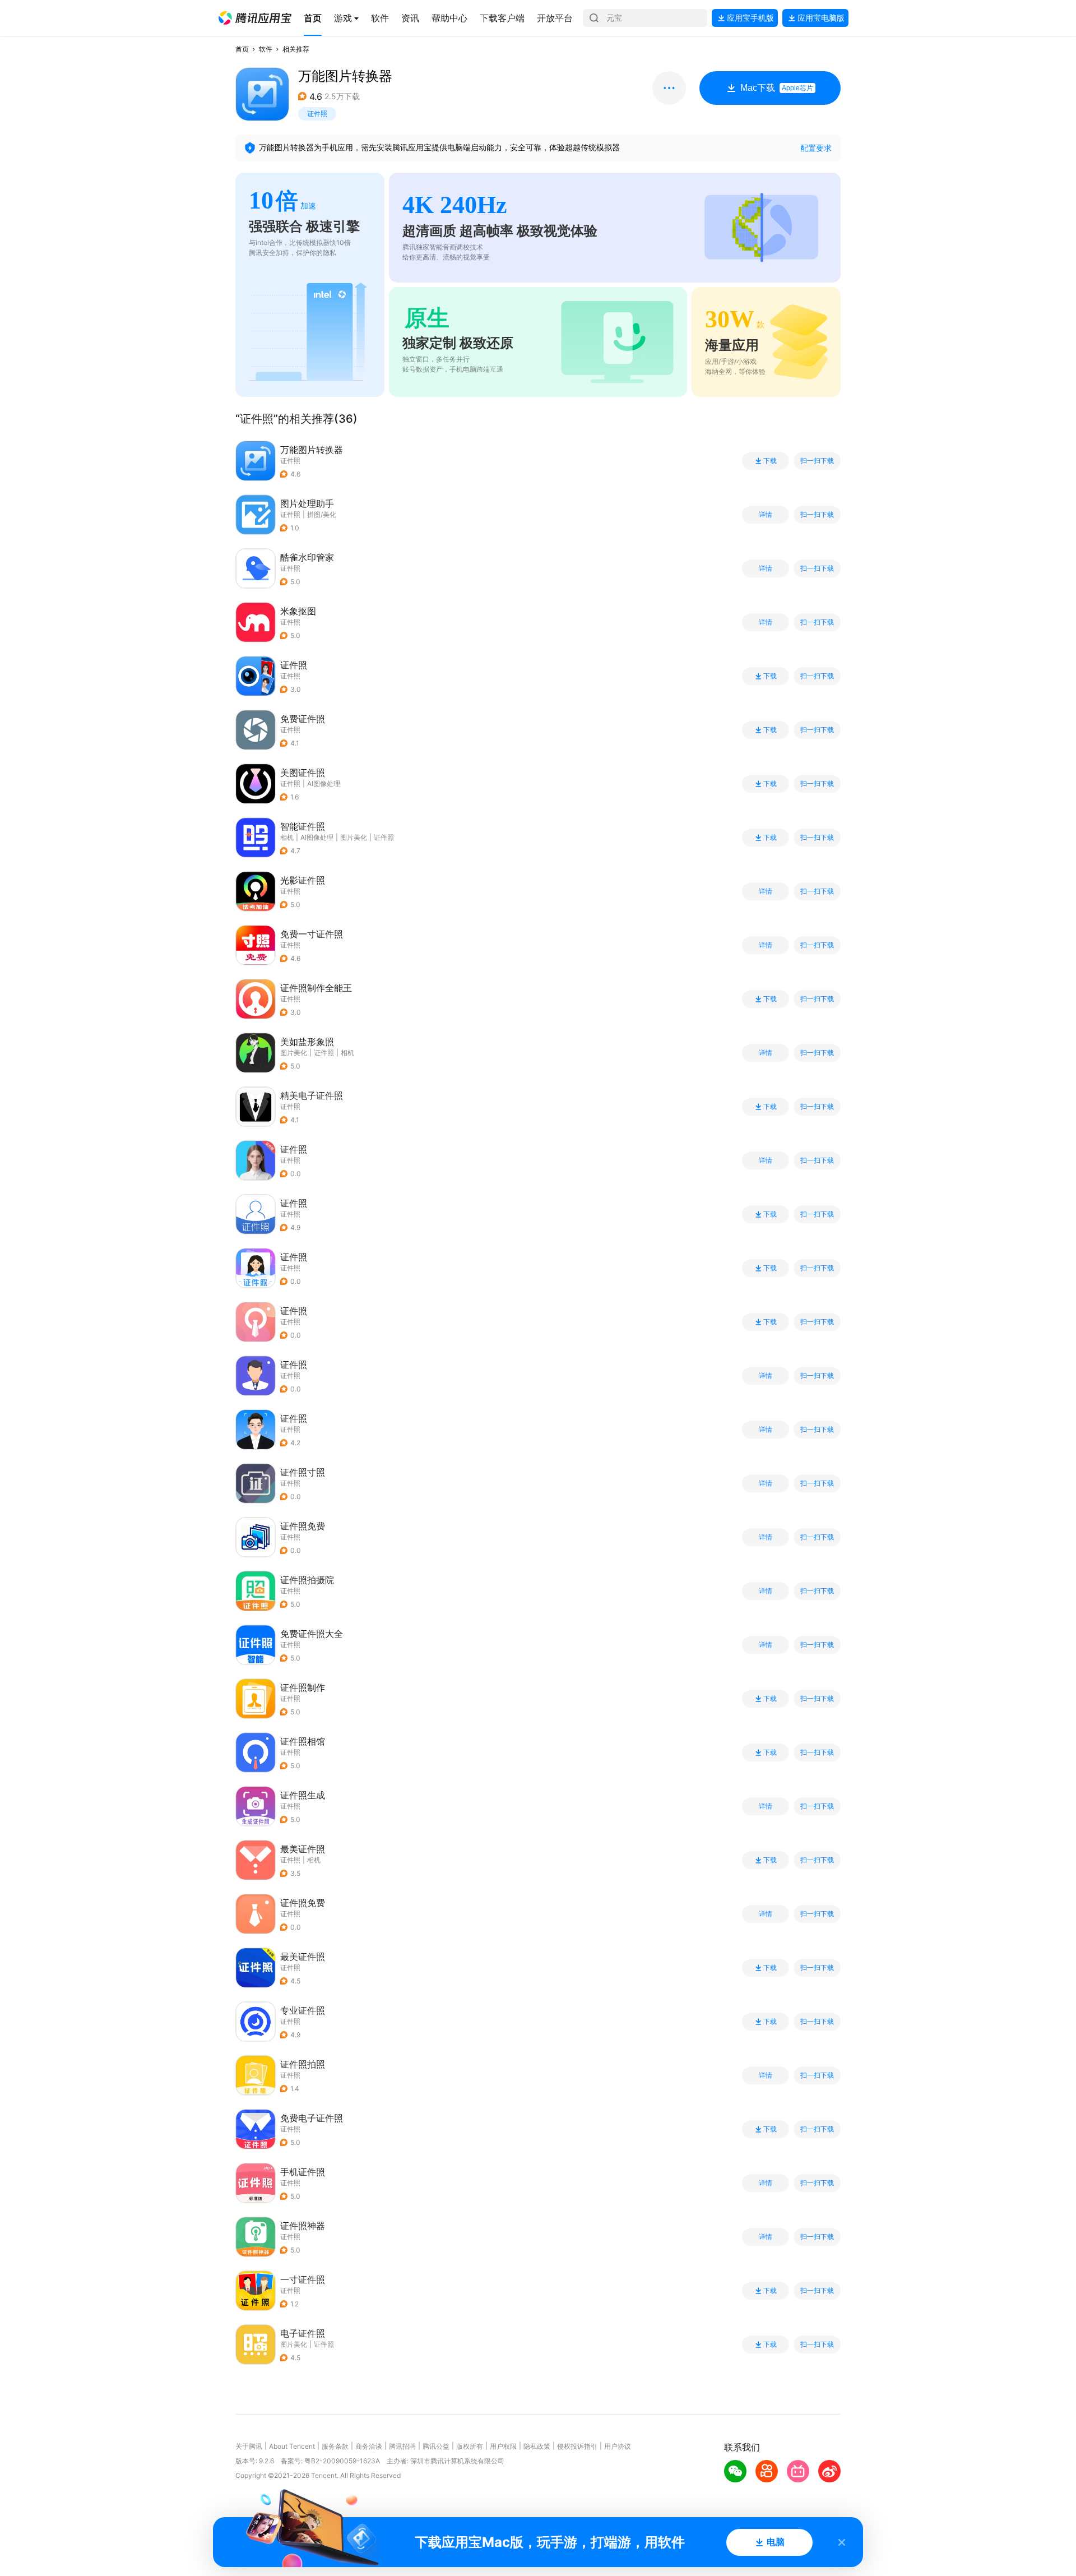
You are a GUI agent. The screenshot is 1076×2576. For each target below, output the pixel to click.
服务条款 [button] (335, 2446)
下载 (770, 461)
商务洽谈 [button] (369, 2446)
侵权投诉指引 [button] (577, 2446)
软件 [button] (266, 49)
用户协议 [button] (618, 2446)
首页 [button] (242, 49)
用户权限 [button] (503, 2446)
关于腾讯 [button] (249, 2446)
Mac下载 (777, 88)
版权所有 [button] (470, 2446)
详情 (766, 515)
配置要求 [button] (816, 148)
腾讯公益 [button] (436, 2446)
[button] (255, 18)
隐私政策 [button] (537, 2446)
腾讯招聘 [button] (402, 2446)
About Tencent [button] (292, 2446)
